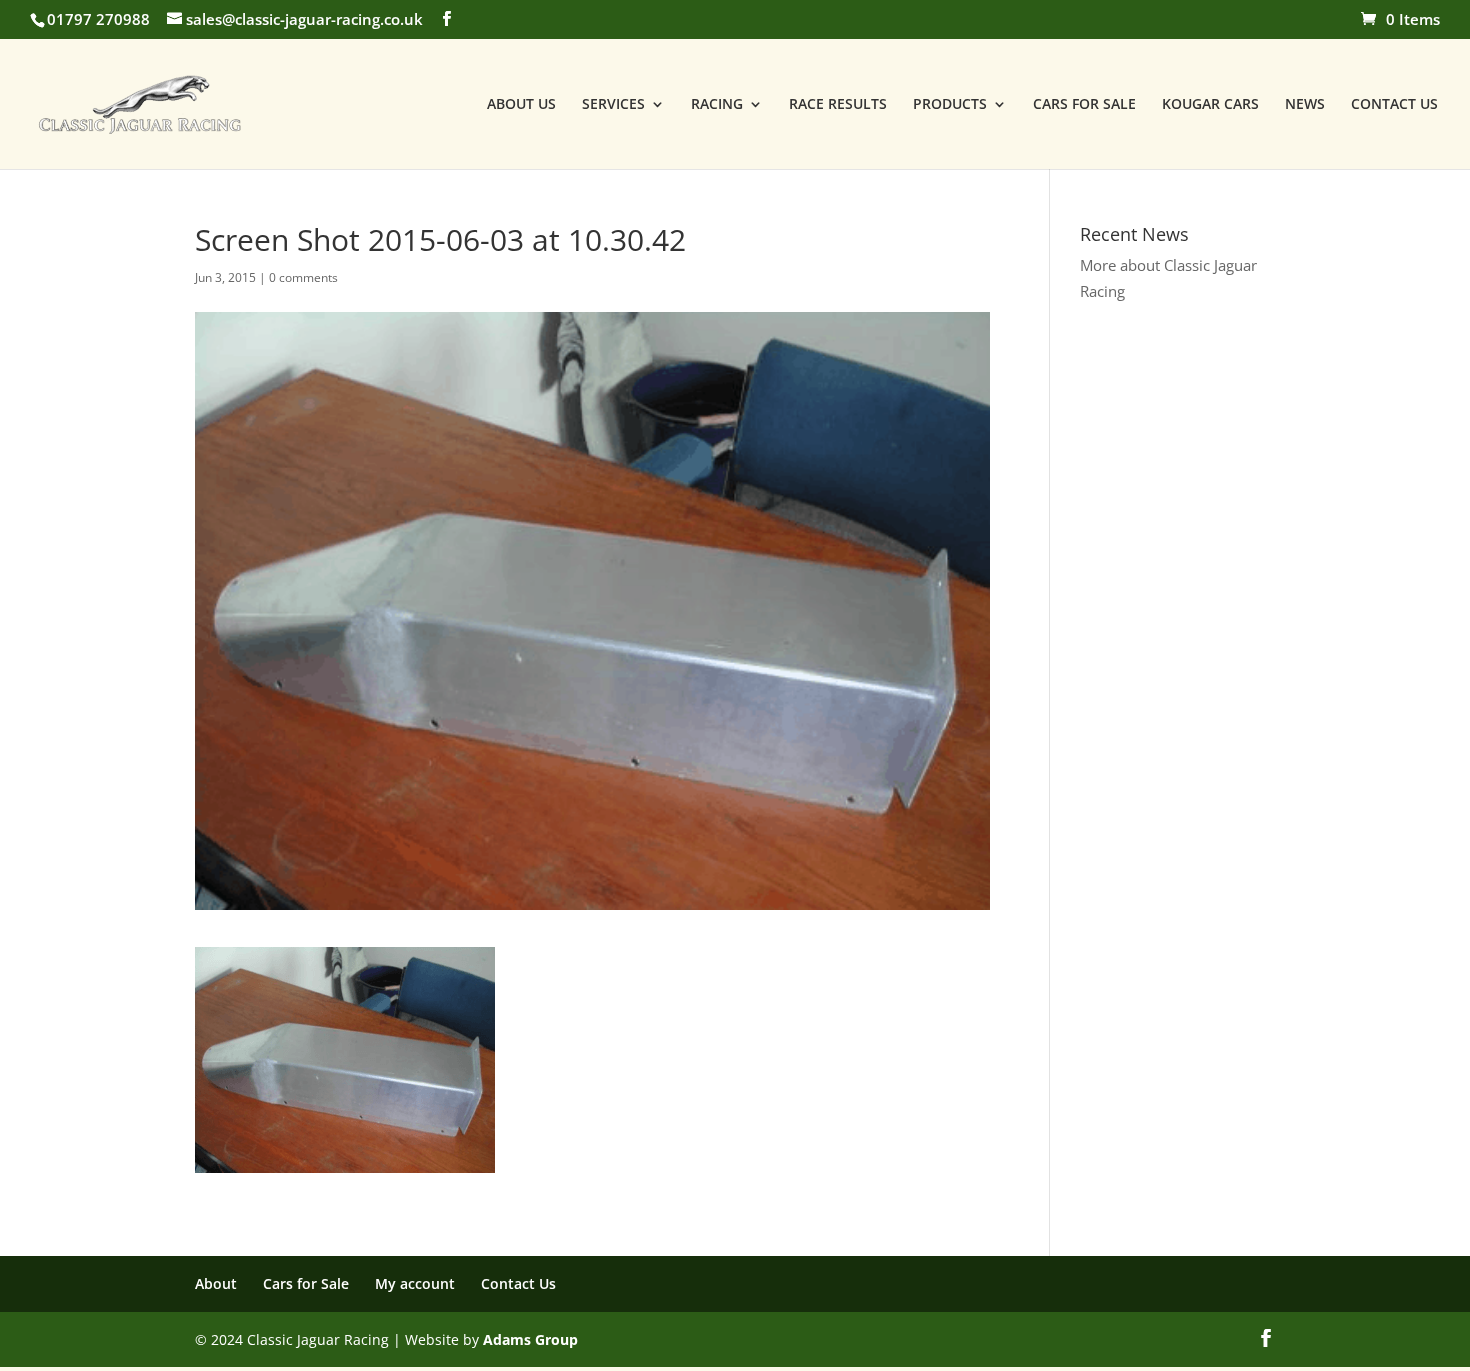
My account (415, 1283)
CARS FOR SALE (1084, 105)
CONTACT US (1394, 105)
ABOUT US (521, 105)
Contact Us (518, 1283)
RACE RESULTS (838, 105)
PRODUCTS (950, 105)
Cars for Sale (306, 1283)
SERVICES (613, 105)
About (216, 1283)
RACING (717, 105)
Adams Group (530, 1339)
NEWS (1305, 105)
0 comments (303, 277)
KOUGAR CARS (1210, 105)
